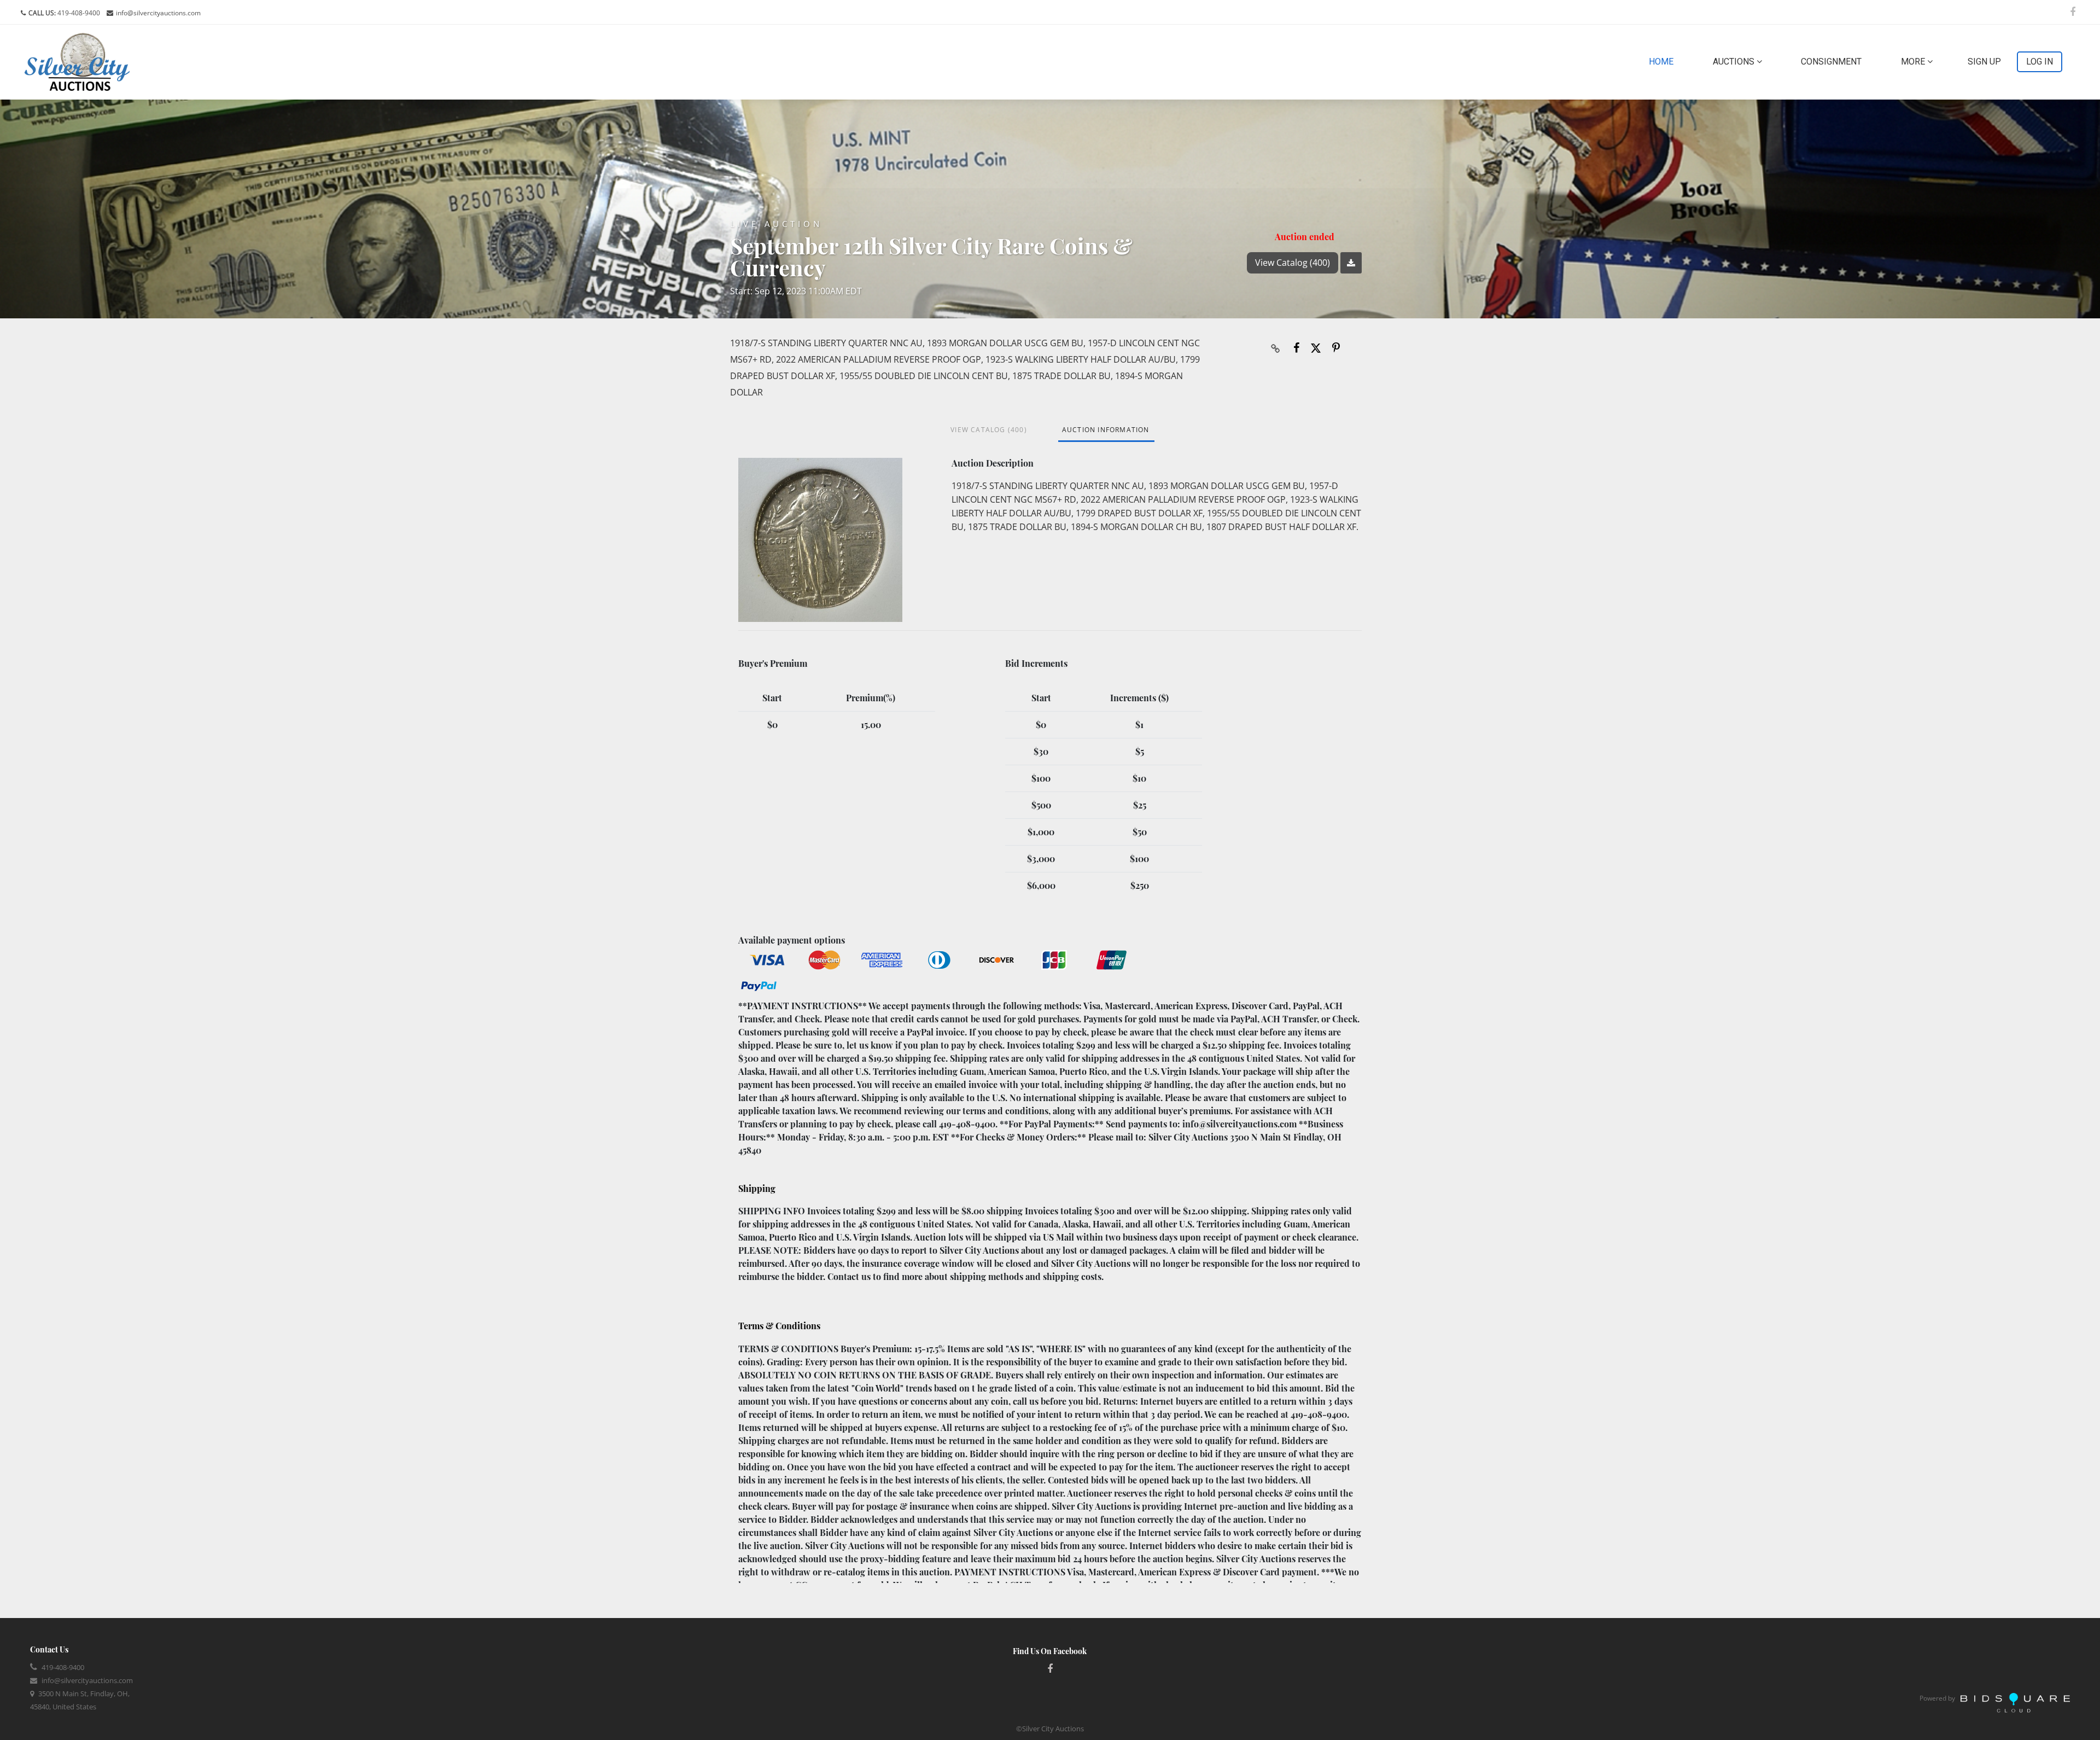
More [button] (1914, 62)
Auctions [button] (1735, 62)
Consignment (1831, 62)
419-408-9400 (78, 13)
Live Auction (776, 224)
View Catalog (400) (1293, 263)
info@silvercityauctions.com (158, 13)
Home (1663, 61)
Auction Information (1106, 430)
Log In (2040, 62)
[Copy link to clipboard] (1276, 348)
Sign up (1984, 62)
